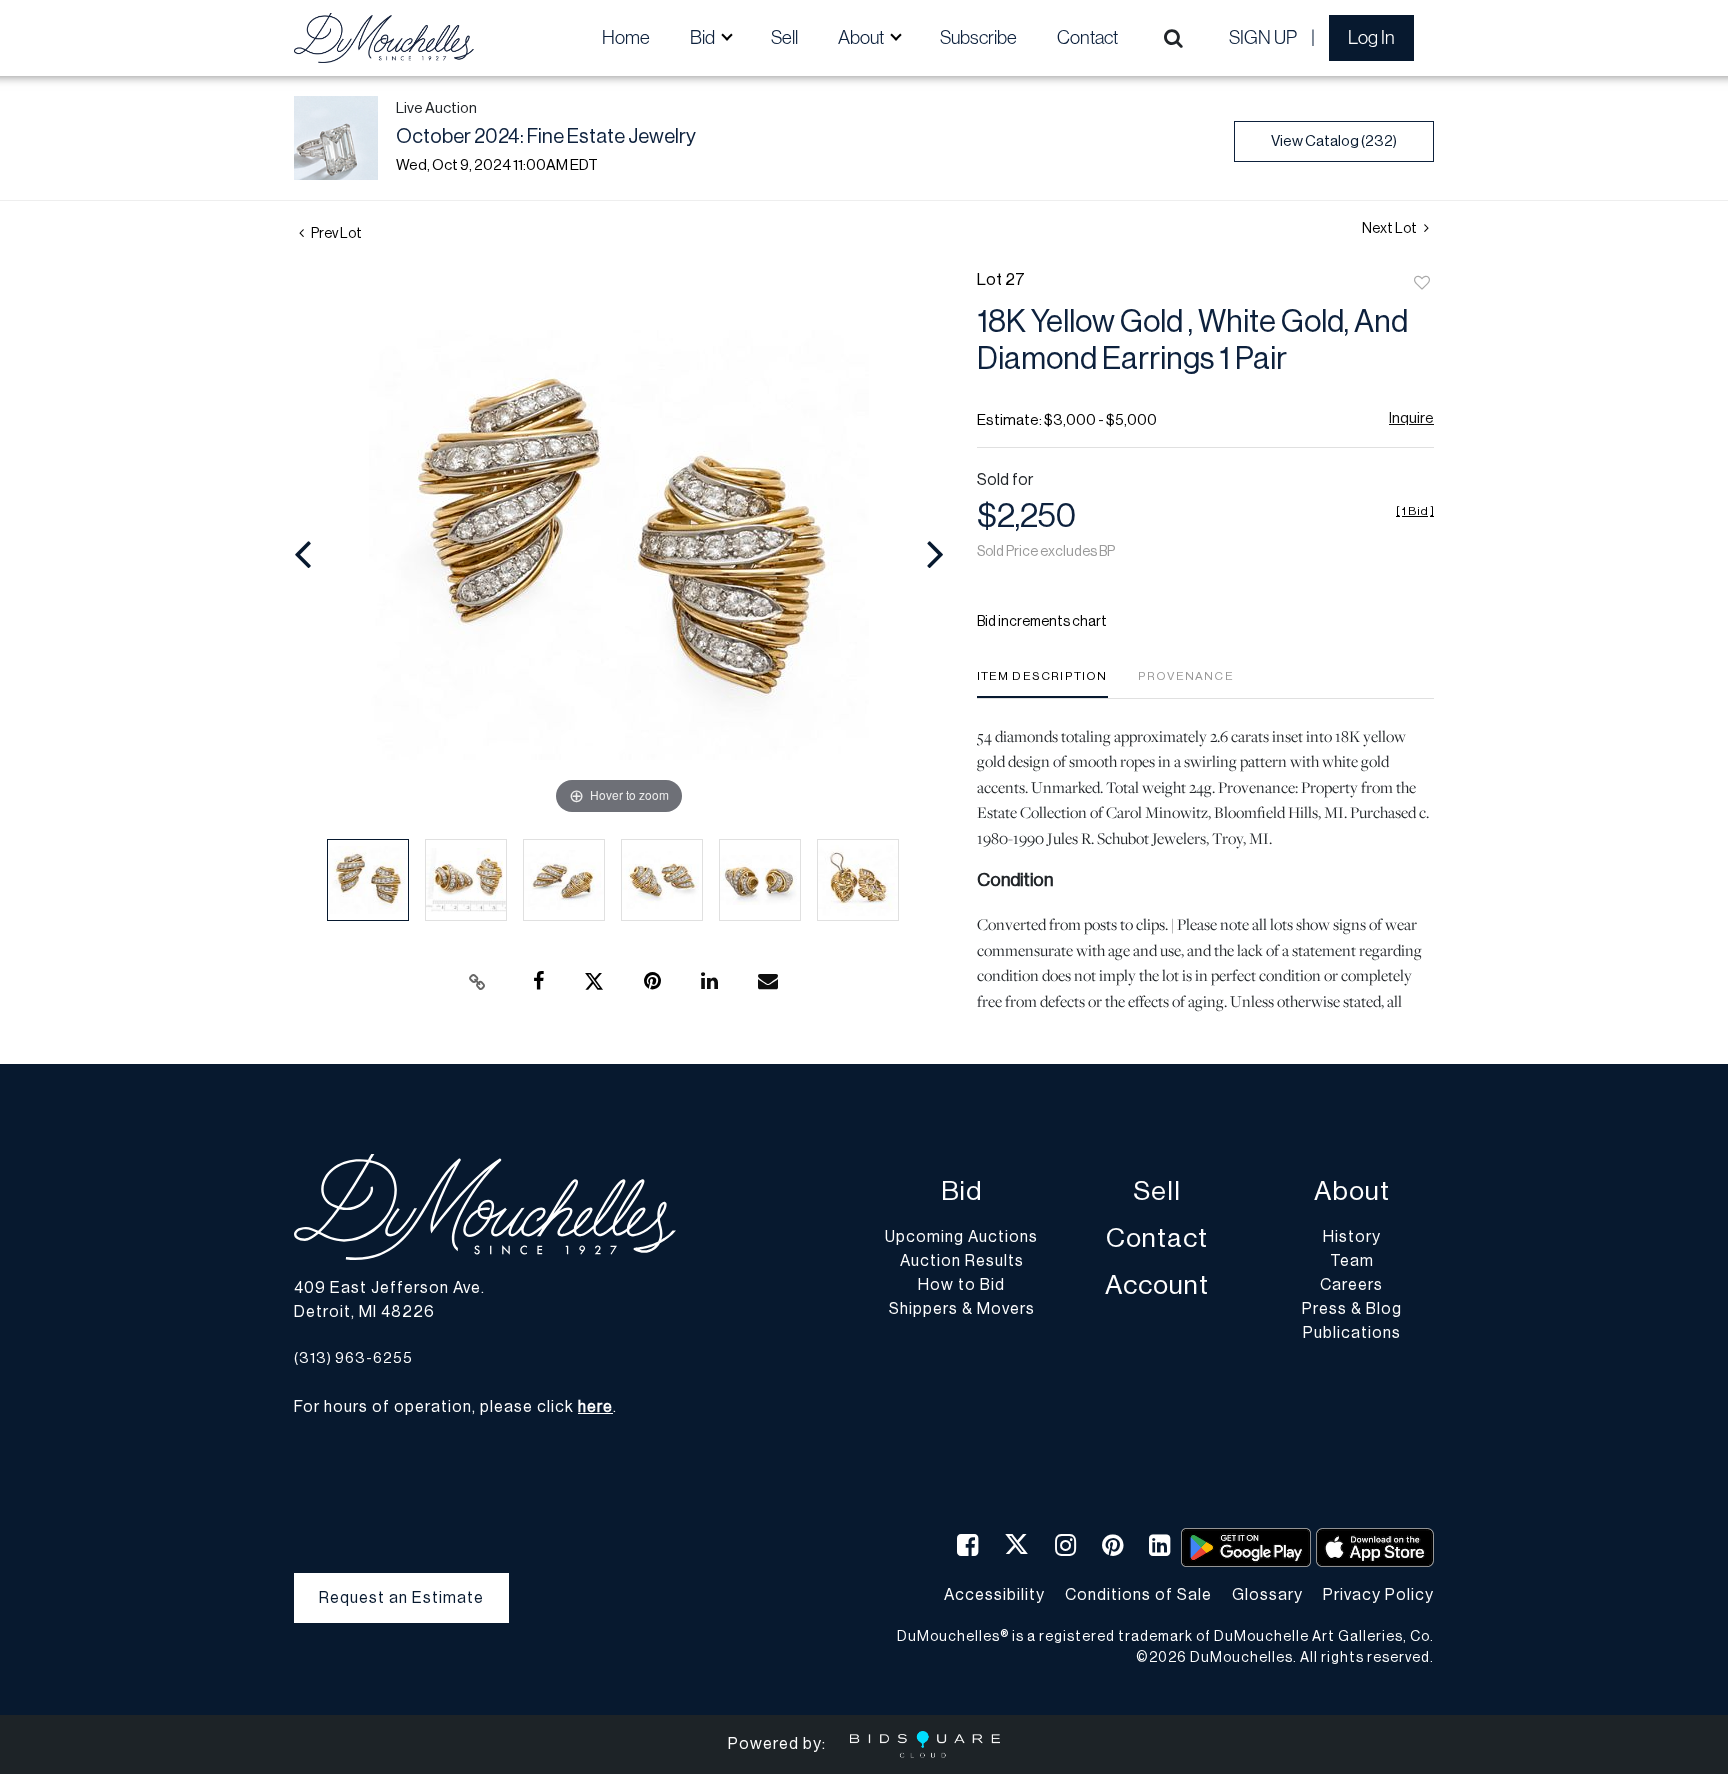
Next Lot (1390, 229)
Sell (784, 37)
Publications (1352, 1333)
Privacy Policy (1378, 1595)
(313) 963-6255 (353, 1358)
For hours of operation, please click (453, 1407)
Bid (961, 1191)
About (1352, 1191)
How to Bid (961, 1285)
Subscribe (978, 37)
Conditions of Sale (1138, 1595)
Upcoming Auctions (961, 1237)
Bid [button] (704, 37)
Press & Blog (1352, 1309)
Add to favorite (1422, 284)
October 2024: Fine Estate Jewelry (546, 137)
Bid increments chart (1042, 622)
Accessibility (994, 1595)
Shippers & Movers (962, 1309)
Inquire (1411, 418)
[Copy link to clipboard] (478, 982)
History (1352, 1237)
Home (626, 37)
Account (1157, 1285)
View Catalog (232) (1334, 141)
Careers (1351, 1285)
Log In (1371, 37)
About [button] (862, 37)
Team (1352, 1261)
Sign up (1263, 37)
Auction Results (962, 1261)
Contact (1087, 37)
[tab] (1042, 683)
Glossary (1267, 1595)
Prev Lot (335, 234)
